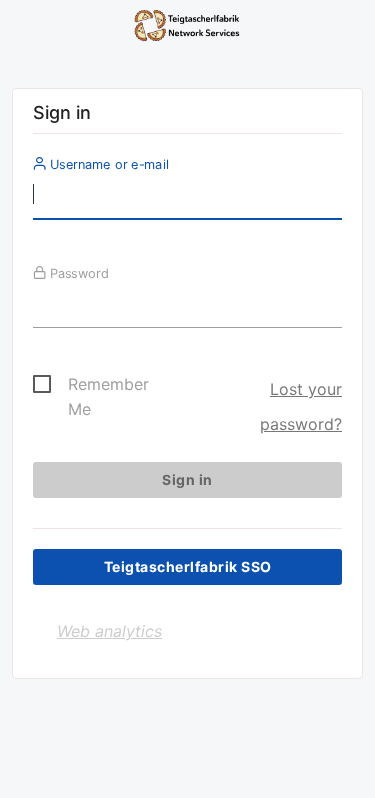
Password (77, 273)
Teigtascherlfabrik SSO (188, 566)
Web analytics (109, 631)
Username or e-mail (107, 164)
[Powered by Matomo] (187, 29)
